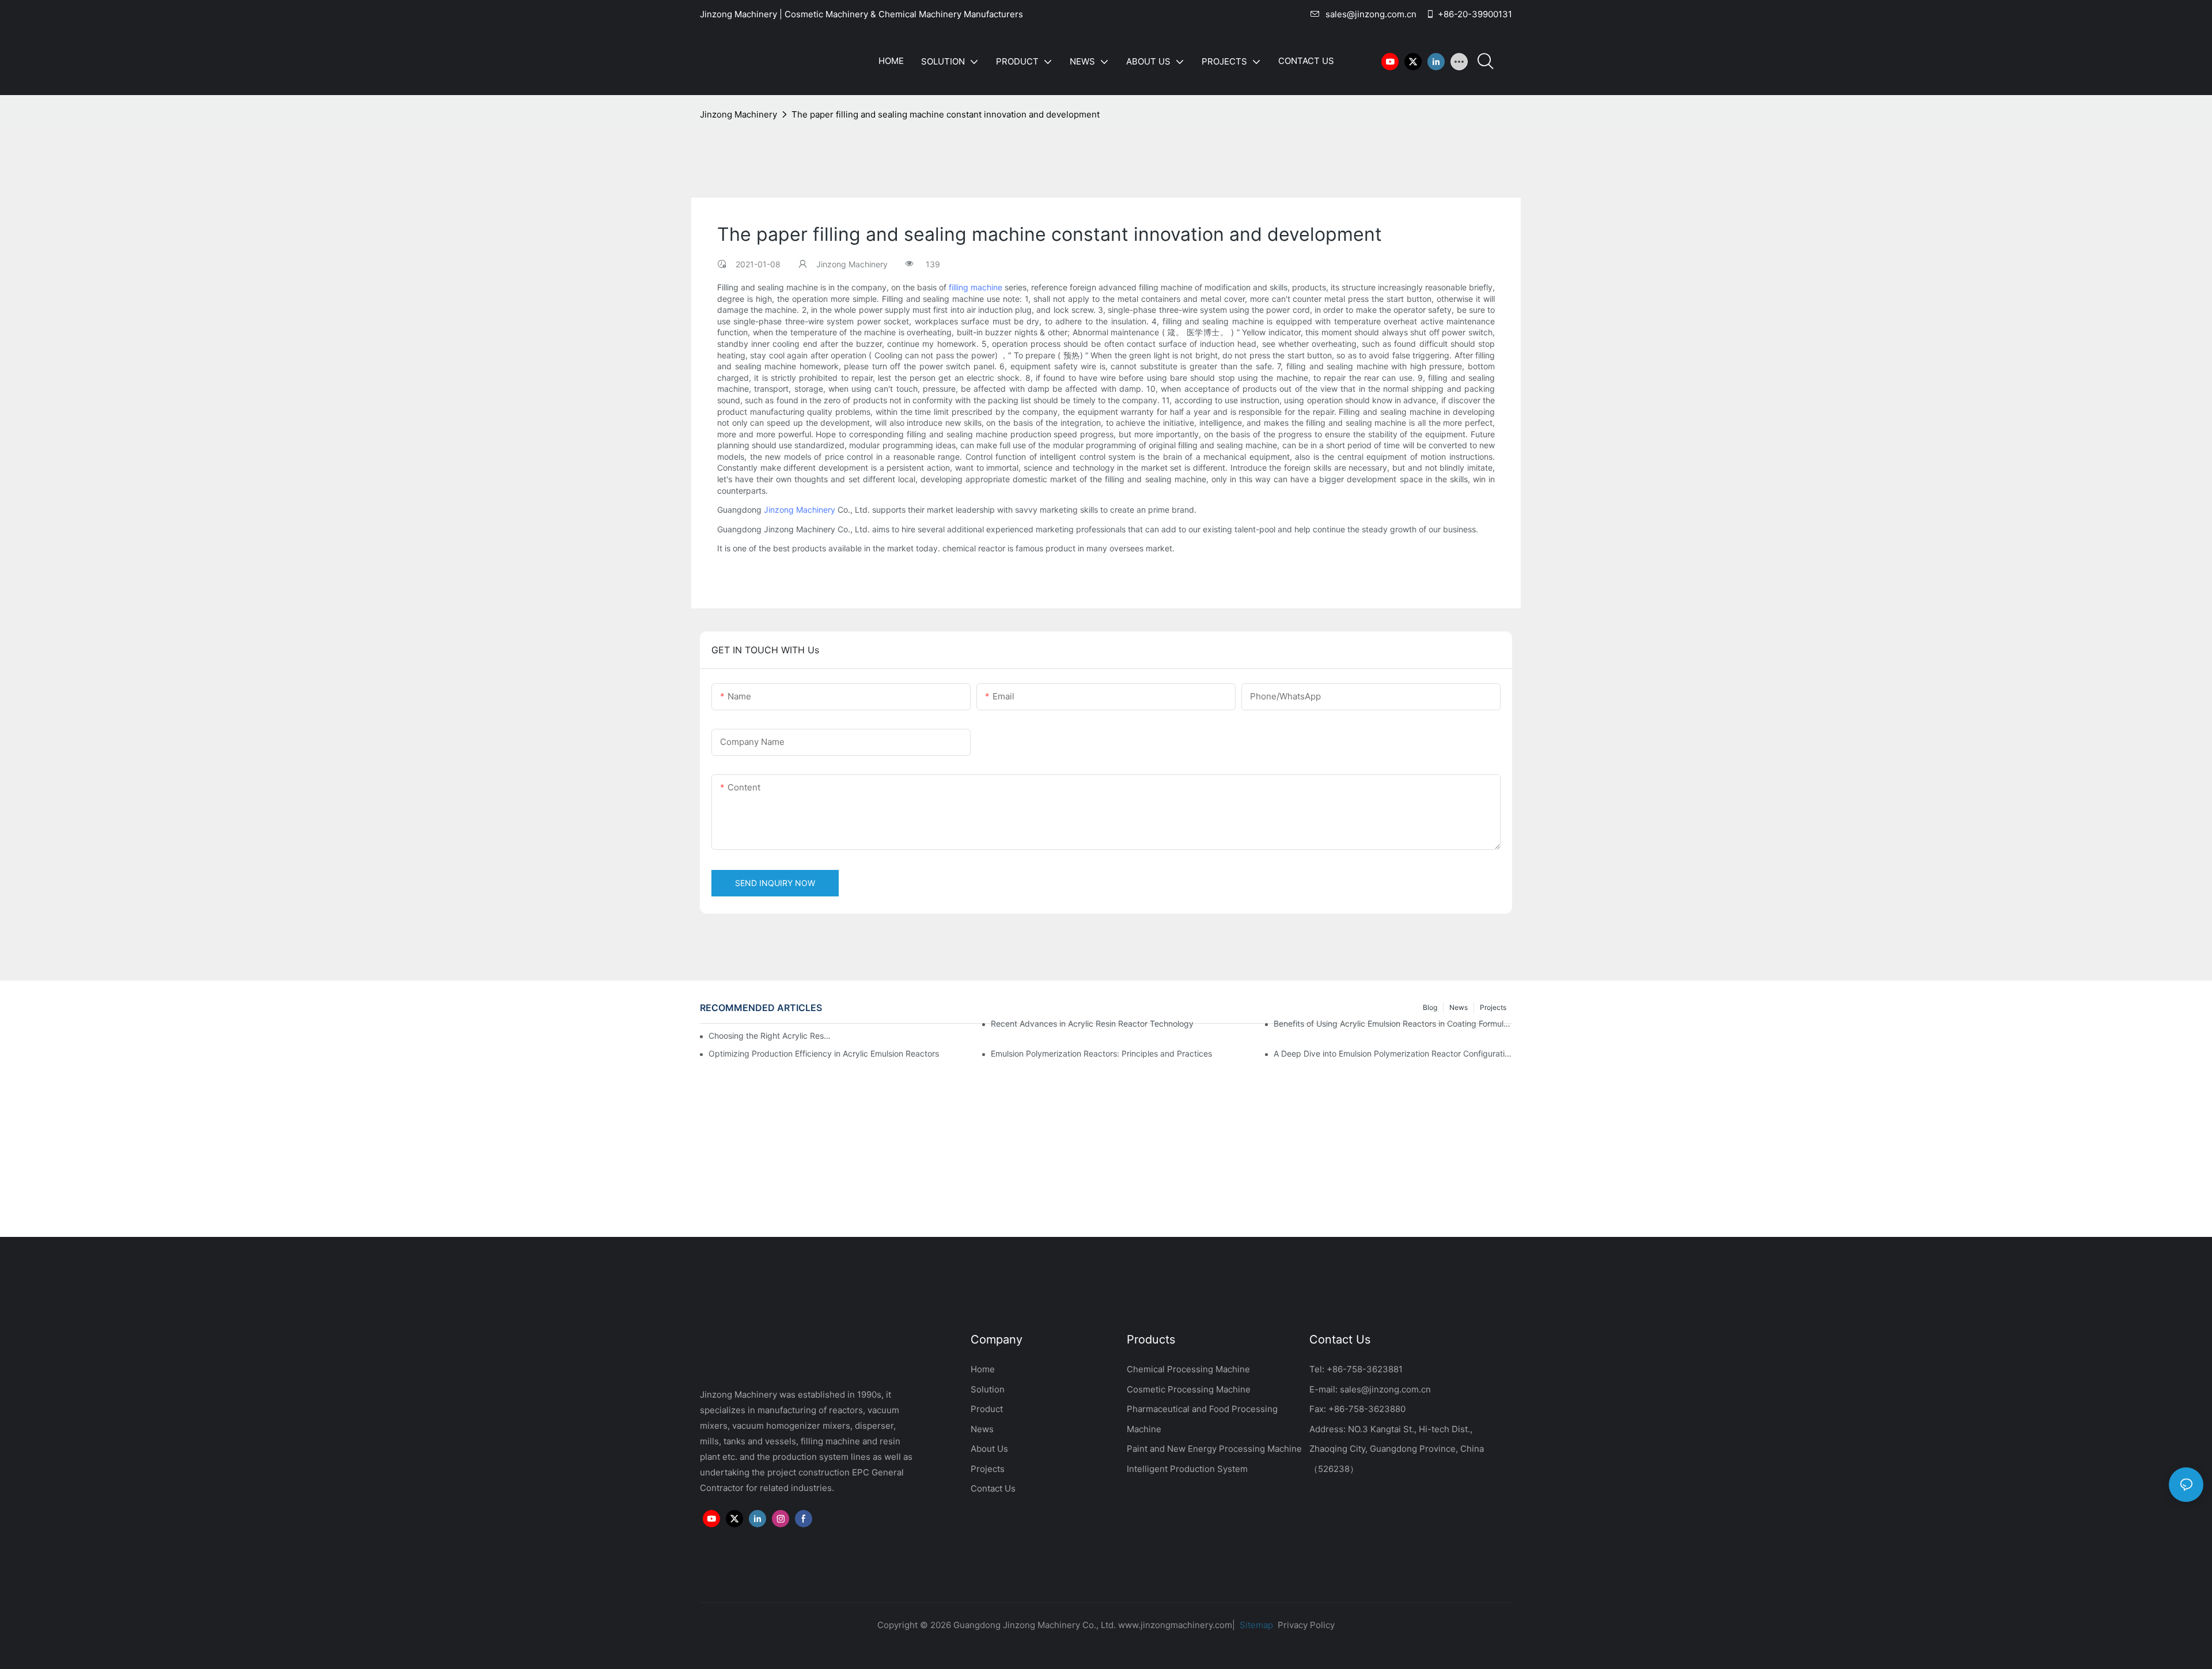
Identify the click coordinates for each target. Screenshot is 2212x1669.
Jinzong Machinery (738, 114)
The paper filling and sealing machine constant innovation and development (946, 114)
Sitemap (1255, 1625)
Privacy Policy (1306, 1625)
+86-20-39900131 (1475, 14)
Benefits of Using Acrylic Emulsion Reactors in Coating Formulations (1393, 1023)
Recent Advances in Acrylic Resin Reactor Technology (1092, 1023)
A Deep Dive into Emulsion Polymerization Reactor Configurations (1393, 1053)
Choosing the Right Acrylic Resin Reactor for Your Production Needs (770, 1036)
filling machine (976, 287)
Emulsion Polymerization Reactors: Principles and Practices (1101, 1053)
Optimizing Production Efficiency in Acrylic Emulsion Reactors (824, 1053)
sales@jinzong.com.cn (1371, 14)
